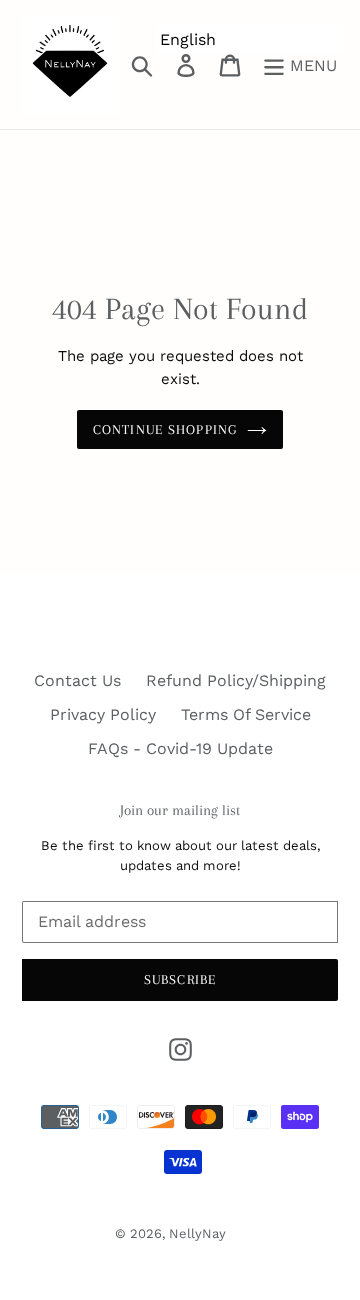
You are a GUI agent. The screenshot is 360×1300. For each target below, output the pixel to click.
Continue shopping (165, 429)
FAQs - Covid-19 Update (180, 748)
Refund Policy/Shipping (236, 680)
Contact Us (77, 680)
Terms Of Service (246, 714)
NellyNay (197, 1233)
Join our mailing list (180, 810)
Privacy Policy (103, 714)
